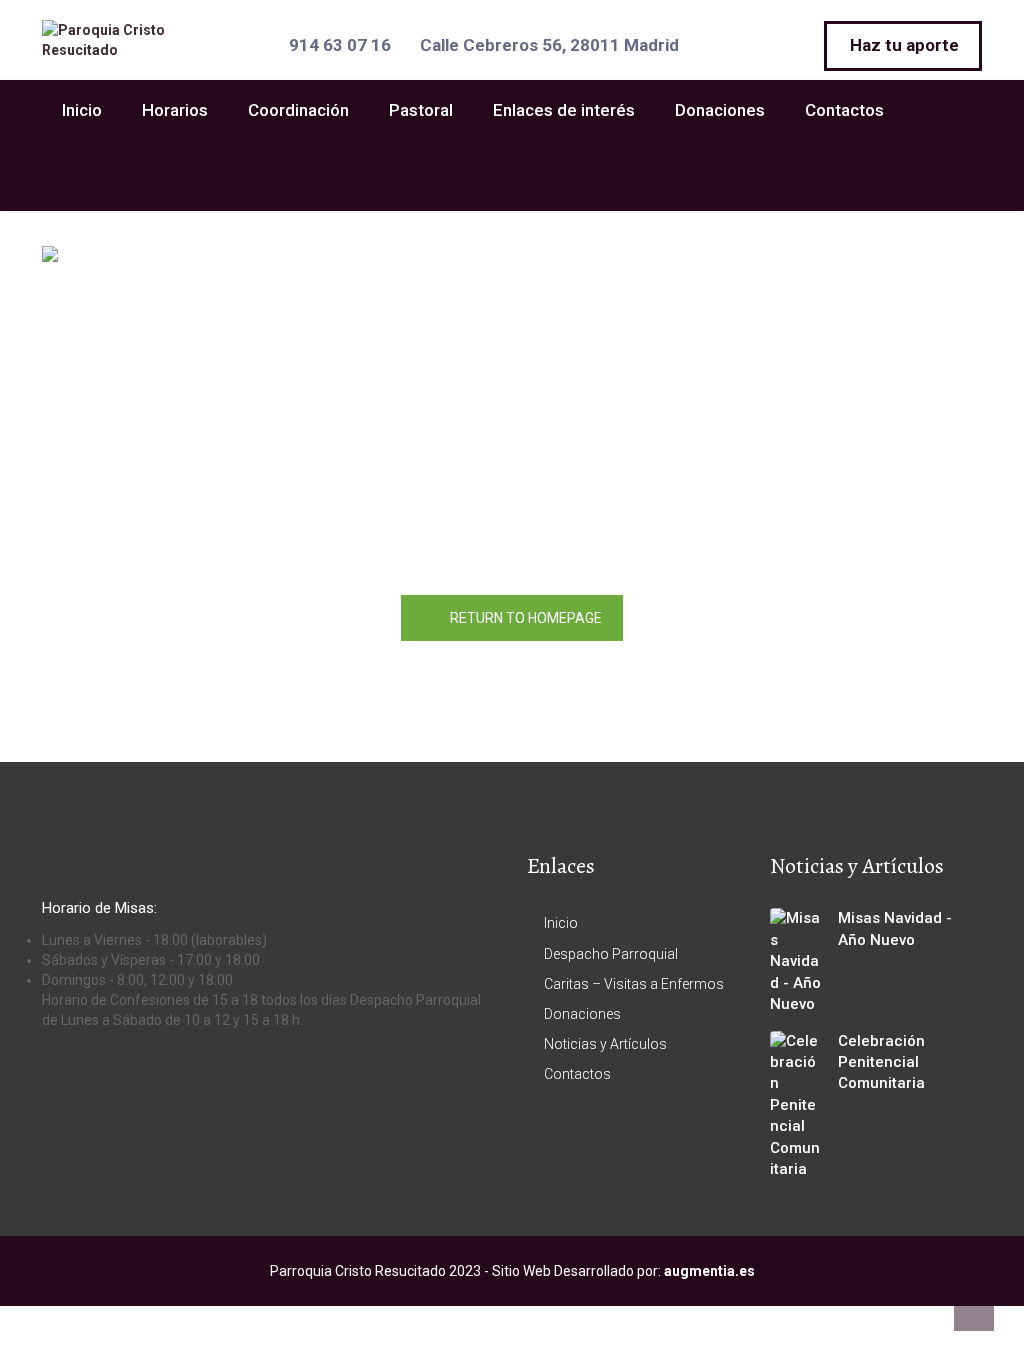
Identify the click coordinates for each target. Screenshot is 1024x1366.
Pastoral (421, 110)
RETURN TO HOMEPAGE (526, 618)
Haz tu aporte (904, 45)
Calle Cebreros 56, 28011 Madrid (549, 45)
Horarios (175, 110)
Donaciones (720, 110)
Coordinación (298, 110)
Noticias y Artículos (605, 1044)
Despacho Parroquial (611, 954)
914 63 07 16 (340, 45)
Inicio (82, 110)
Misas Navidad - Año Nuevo (895, 928)
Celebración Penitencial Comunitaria (881, 1062)
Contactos (844, 110)
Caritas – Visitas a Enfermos (634, 984)
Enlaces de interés (564, 110)
